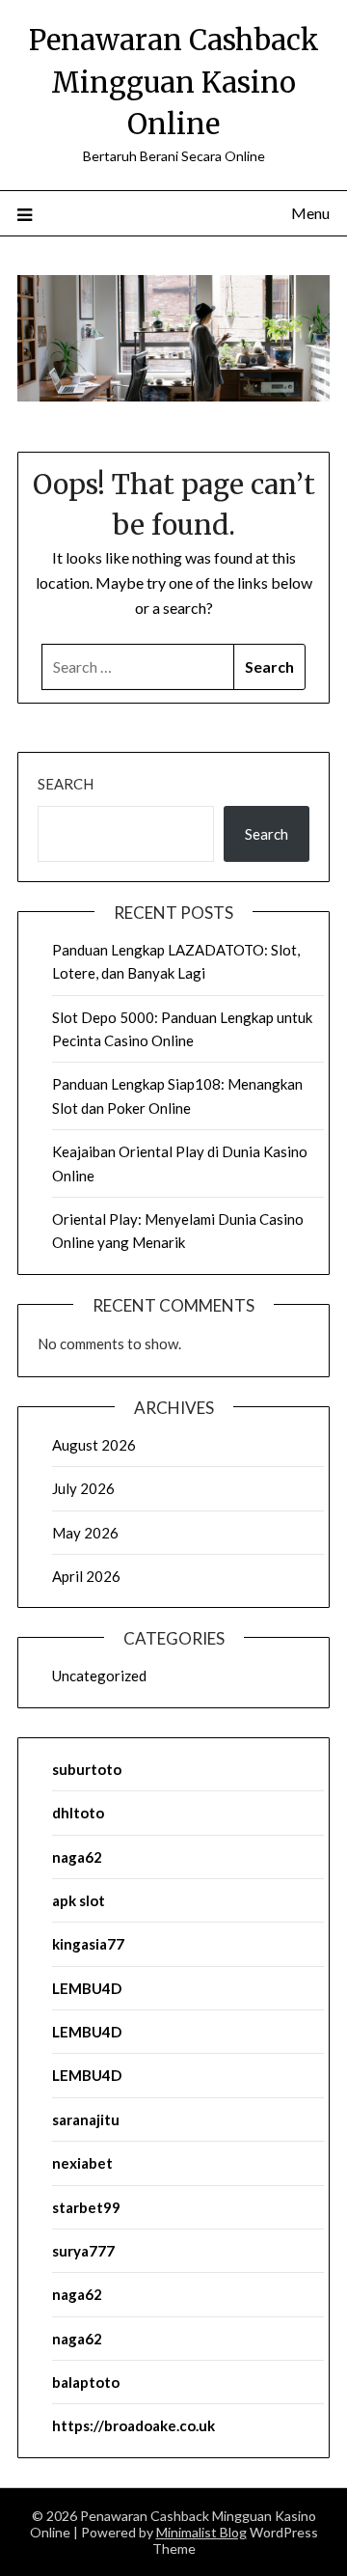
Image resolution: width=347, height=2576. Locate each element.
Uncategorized (99, 1676)
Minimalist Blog (201, 2532)
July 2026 (83, 1488)
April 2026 (86, 1576)
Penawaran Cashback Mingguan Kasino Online (174, 82)
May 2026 (85, 1533)
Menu (310, 213)
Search (66, 784)
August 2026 (94, 1445)
